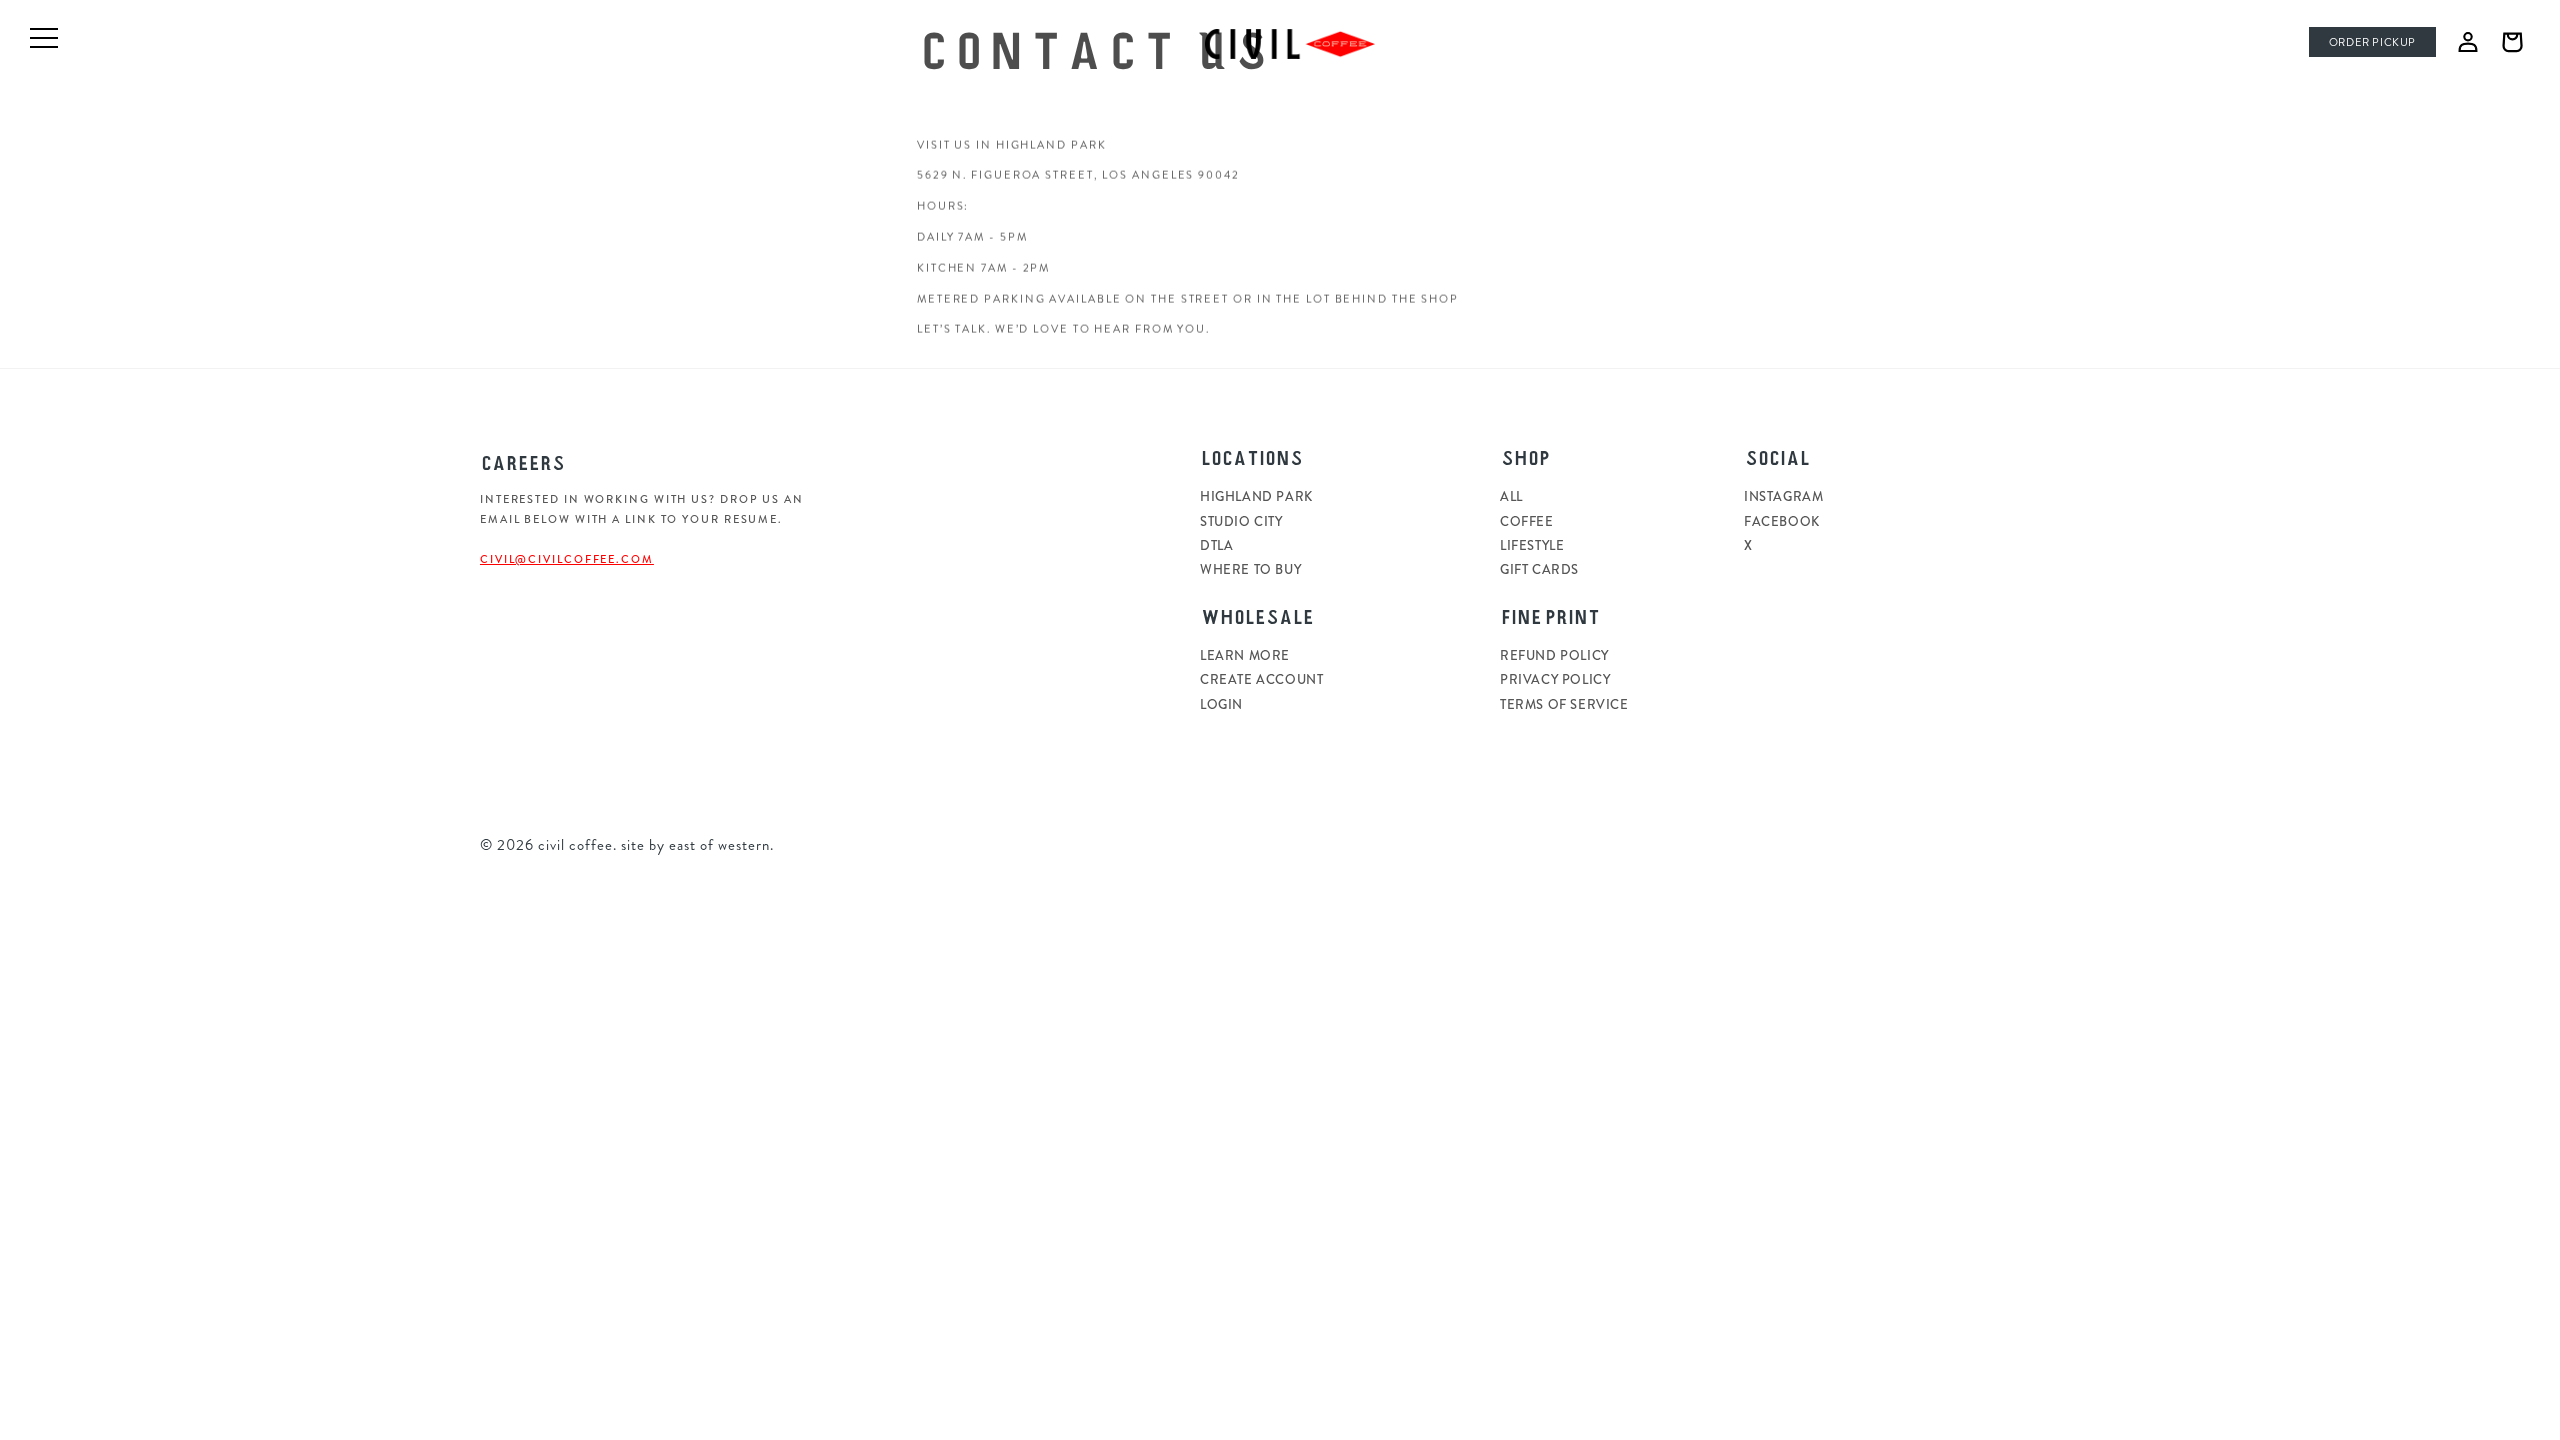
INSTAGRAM (1783, 496)
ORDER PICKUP (2372, 42)
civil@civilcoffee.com (567, 559)
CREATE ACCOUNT (1261, 679)
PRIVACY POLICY (1555, 679)
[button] (2512, 42)
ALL (1511, 496)
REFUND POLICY (1554, 655)
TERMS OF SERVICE (1564, 704)
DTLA (1216, 545)
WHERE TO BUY (1250, 569)
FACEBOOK (1782, 521)
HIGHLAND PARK (1256, 496)
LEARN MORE (1245, 655)
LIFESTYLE (1532, 545)
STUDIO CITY (1241, 521)
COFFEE (1527, 521)
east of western (719, 845)
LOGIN (1221, 704)
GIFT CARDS (1539, 569)
